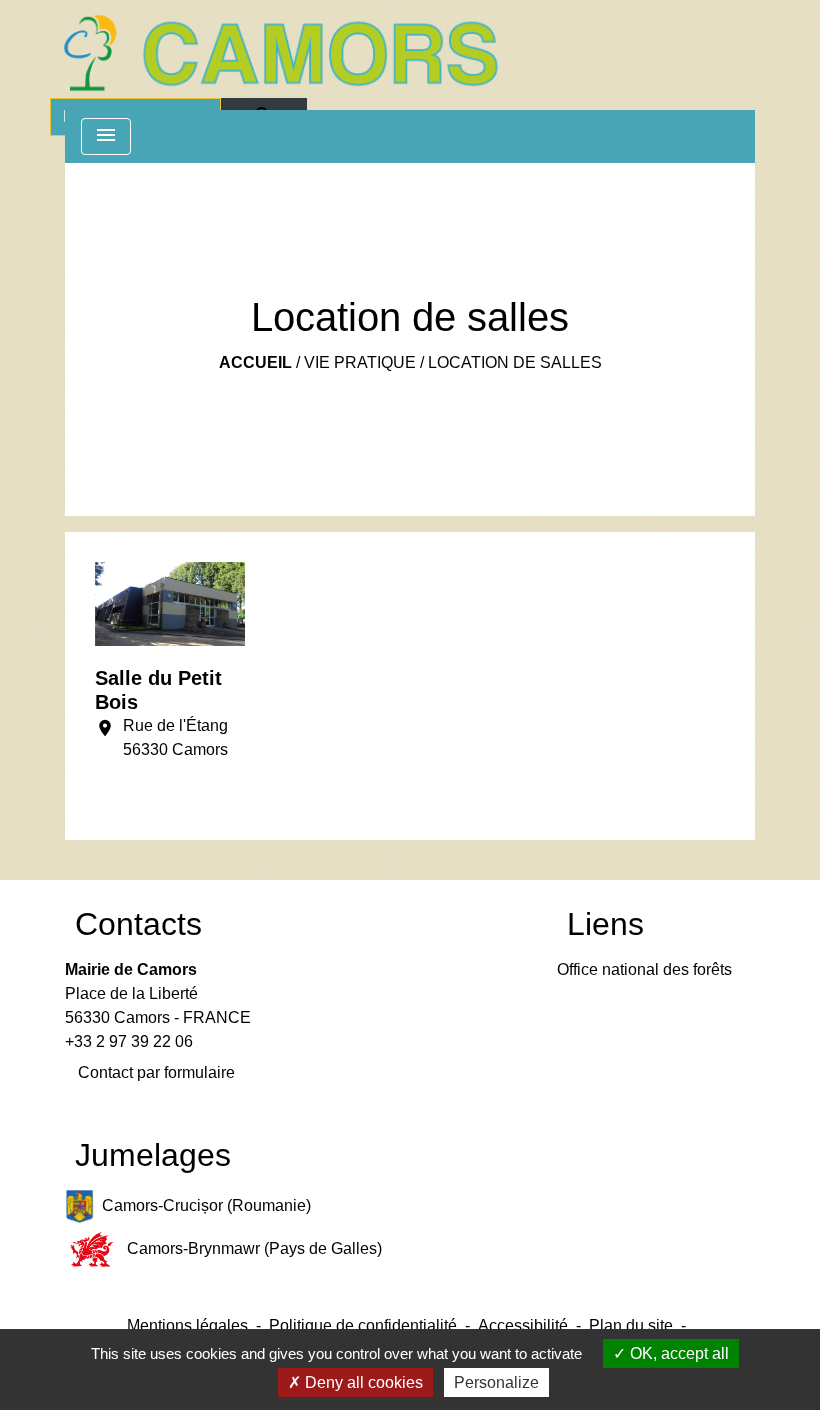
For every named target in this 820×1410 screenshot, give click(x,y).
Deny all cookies (362, 1382)
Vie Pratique (360, 362)
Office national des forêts (644, 969)
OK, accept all (677, 1353)
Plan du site (631, 1325)
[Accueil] (280, 53)
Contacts (138, 924)
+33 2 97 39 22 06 (129, 1041)
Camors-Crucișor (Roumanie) (206, 1205)
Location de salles (515, 362)
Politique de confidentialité (363, 1325)
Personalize (496, 1382)
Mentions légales (187, 1325)
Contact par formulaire (156, 1072)
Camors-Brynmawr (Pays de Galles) (254, 1248)
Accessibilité (523, 1325)
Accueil (255, 362)
